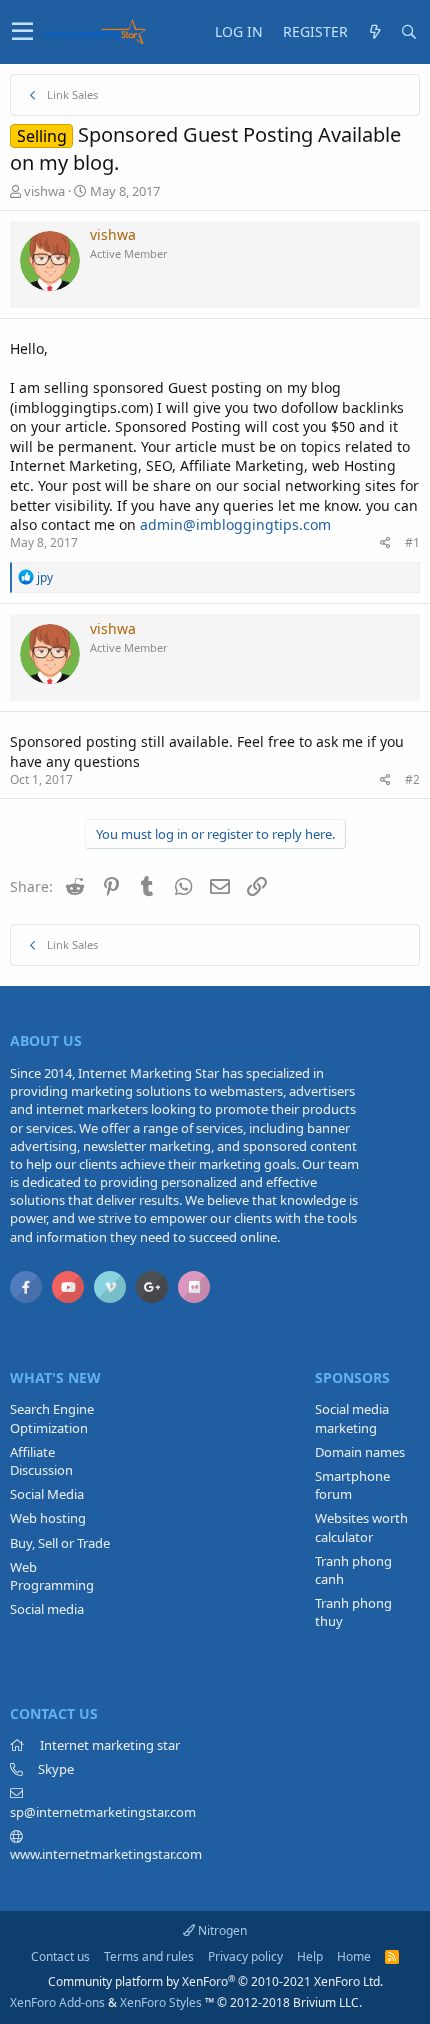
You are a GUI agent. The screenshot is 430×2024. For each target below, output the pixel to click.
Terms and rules (149, 1956)
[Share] (385, 543)
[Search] (409, 32)
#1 (412, 542)
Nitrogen (221, 1930)
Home (354, 1956)
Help (310, 1956)
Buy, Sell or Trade (60, 1543)
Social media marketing (352, 1418)
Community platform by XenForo (215, 1981)
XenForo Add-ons (57, 2002)
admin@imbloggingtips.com (235, 524)
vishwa (44, 191)
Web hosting (48, 1518)
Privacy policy (245, 1956)
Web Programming (52, 1576)
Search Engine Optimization (52, 1418)
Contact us (60, 1956)
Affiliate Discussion (41, 1461)
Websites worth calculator (361, 1527)
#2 (412, 779)
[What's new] (375, 32)
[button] (22, 32)
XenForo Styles (161, 2002)
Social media (47, 1609)
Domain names (360, 1452)
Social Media (47, 1494)
